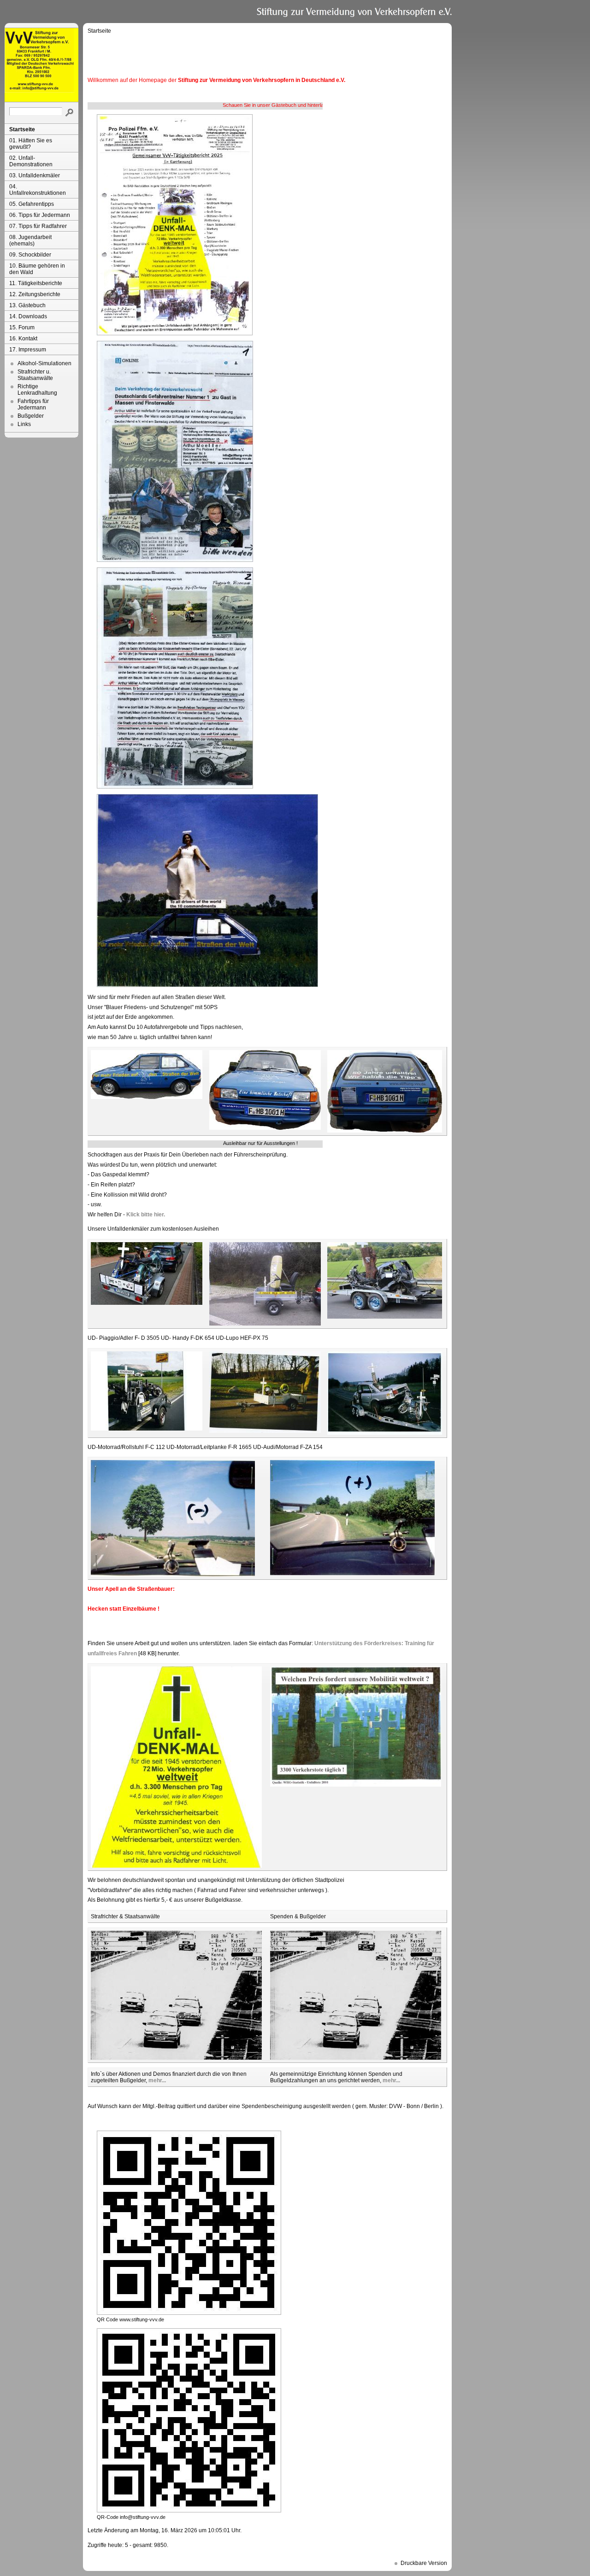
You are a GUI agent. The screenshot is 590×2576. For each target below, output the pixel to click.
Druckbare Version (424, 2563)
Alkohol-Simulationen (44, 363)
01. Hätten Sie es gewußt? (31, 144)
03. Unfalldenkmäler (35, 175)
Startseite (22, 129)
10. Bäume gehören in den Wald (37, 269)
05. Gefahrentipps (32, 204)
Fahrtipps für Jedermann (33, 404)
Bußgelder (31, 416)
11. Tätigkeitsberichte (36, 283)
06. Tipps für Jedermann (40, 215)
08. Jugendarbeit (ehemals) (30, 240)
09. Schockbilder (30, 255)
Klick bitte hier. (146, 1215)
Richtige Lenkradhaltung (37, 390)
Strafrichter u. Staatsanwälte (35, 375)
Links (24, 424)
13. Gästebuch (27, 305)
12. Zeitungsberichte (35, 294)
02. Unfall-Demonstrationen (31, 161)
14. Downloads (28, 316)
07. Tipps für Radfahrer (38, 226)
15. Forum (22, 327)
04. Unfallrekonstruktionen (38, 190)
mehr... (157, 2080)
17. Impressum (28, 350)
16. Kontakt (23, 339)
